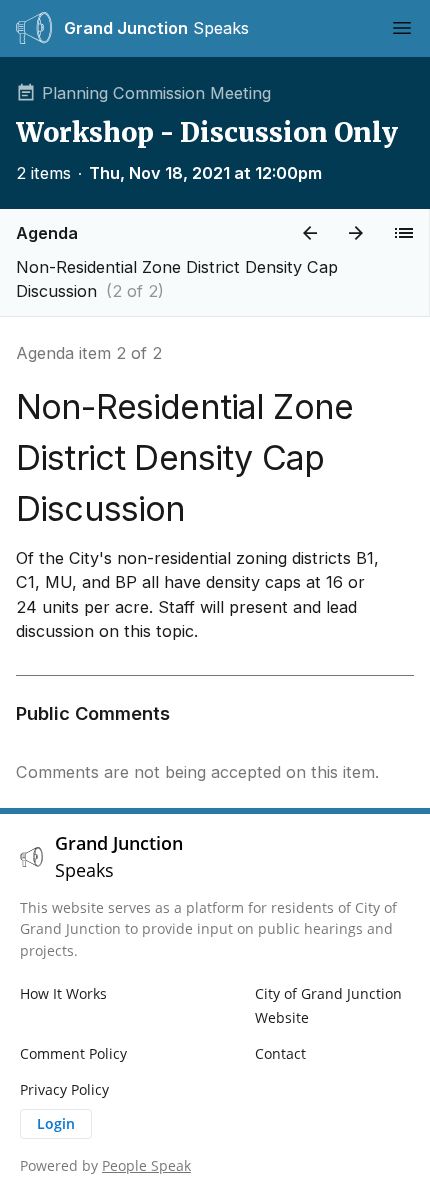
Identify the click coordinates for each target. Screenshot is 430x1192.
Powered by (105, 1165)
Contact (280, 1053)
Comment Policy (73, 1053)
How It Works (63, 993)
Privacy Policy (64, 1089)
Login (56, 1123)
